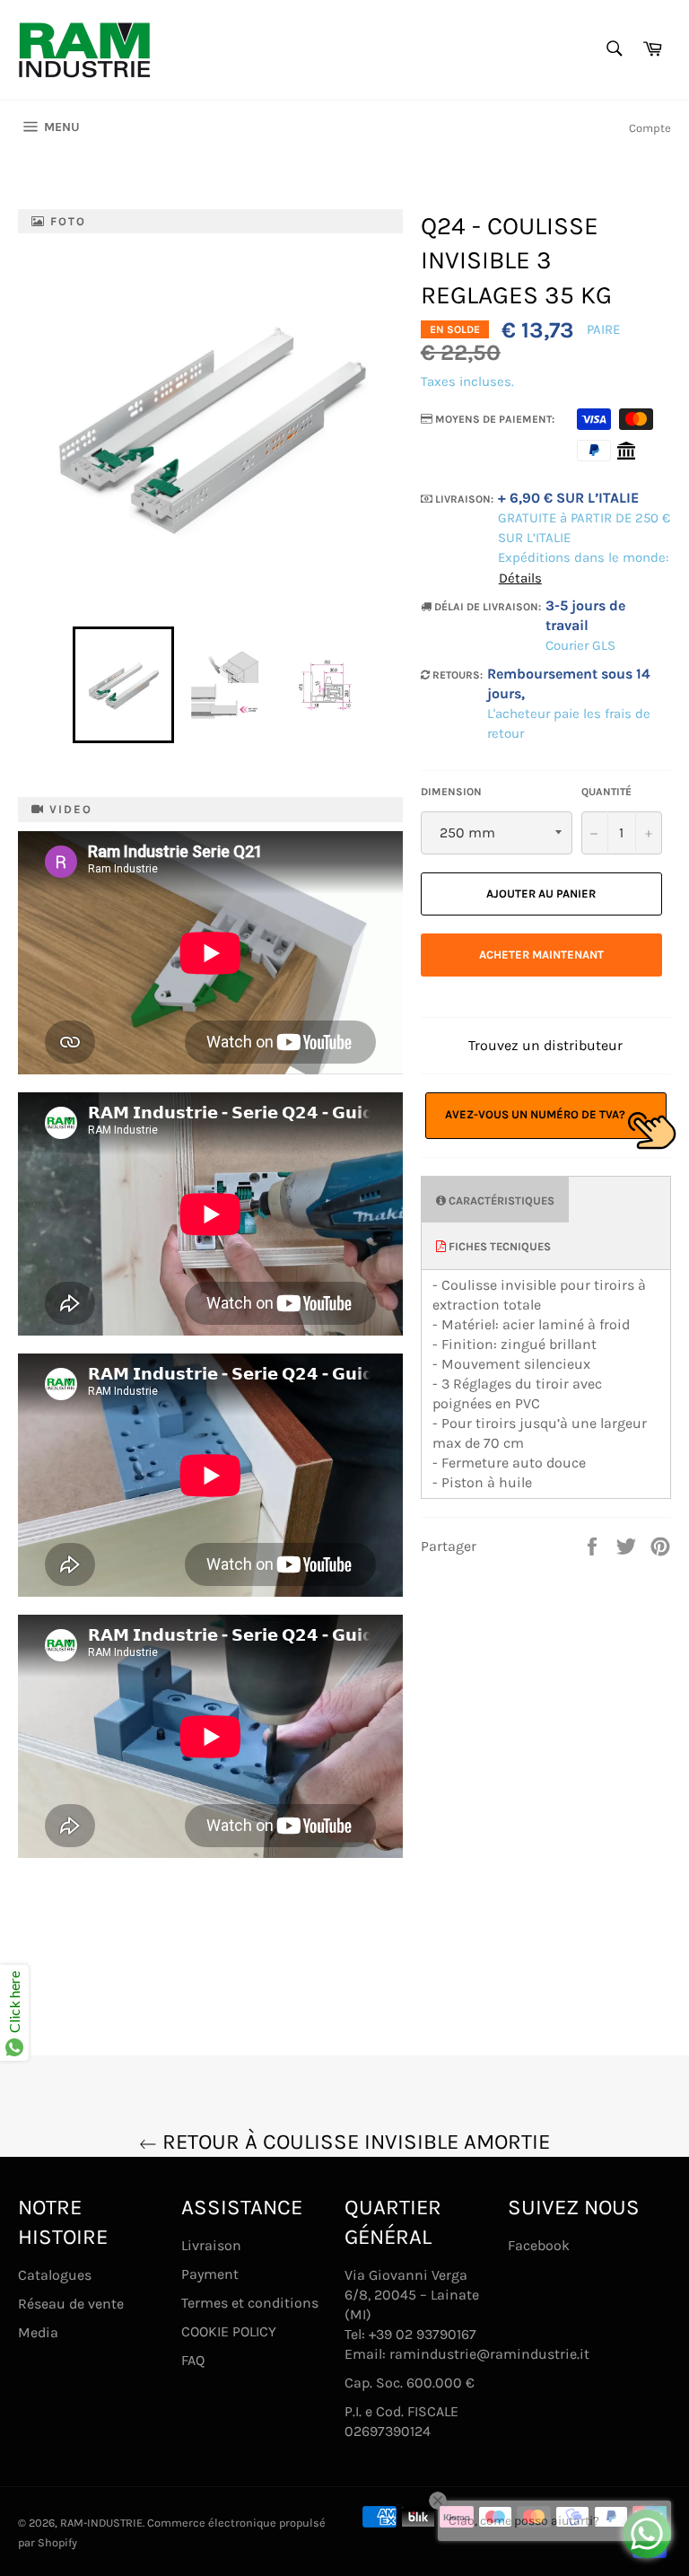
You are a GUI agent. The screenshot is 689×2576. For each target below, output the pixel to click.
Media (38, 2332)
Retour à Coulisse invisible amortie (353, 2142)
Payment (210, 2274)
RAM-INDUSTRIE (101, 2523)
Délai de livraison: (486, 607)
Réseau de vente (71, 2304)
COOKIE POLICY (229, 2331)
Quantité (606, 792)
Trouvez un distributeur (545, 1045)
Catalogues (55, 2275)
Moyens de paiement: (493, 419)
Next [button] (384, 685)
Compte (650, 128)
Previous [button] (64, 685)
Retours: (456, 675)
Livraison (211, 2245)
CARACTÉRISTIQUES (500, 1200)
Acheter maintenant (541, 955)
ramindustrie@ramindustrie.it (489, 2354)
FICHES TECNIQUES (498, 1246)
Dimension (451, 792)
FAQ (193, 2360)
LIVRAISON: (463, 499)
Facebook (539, 2245)
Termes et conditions (250, 2303)
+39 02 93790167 (423, 2334)
